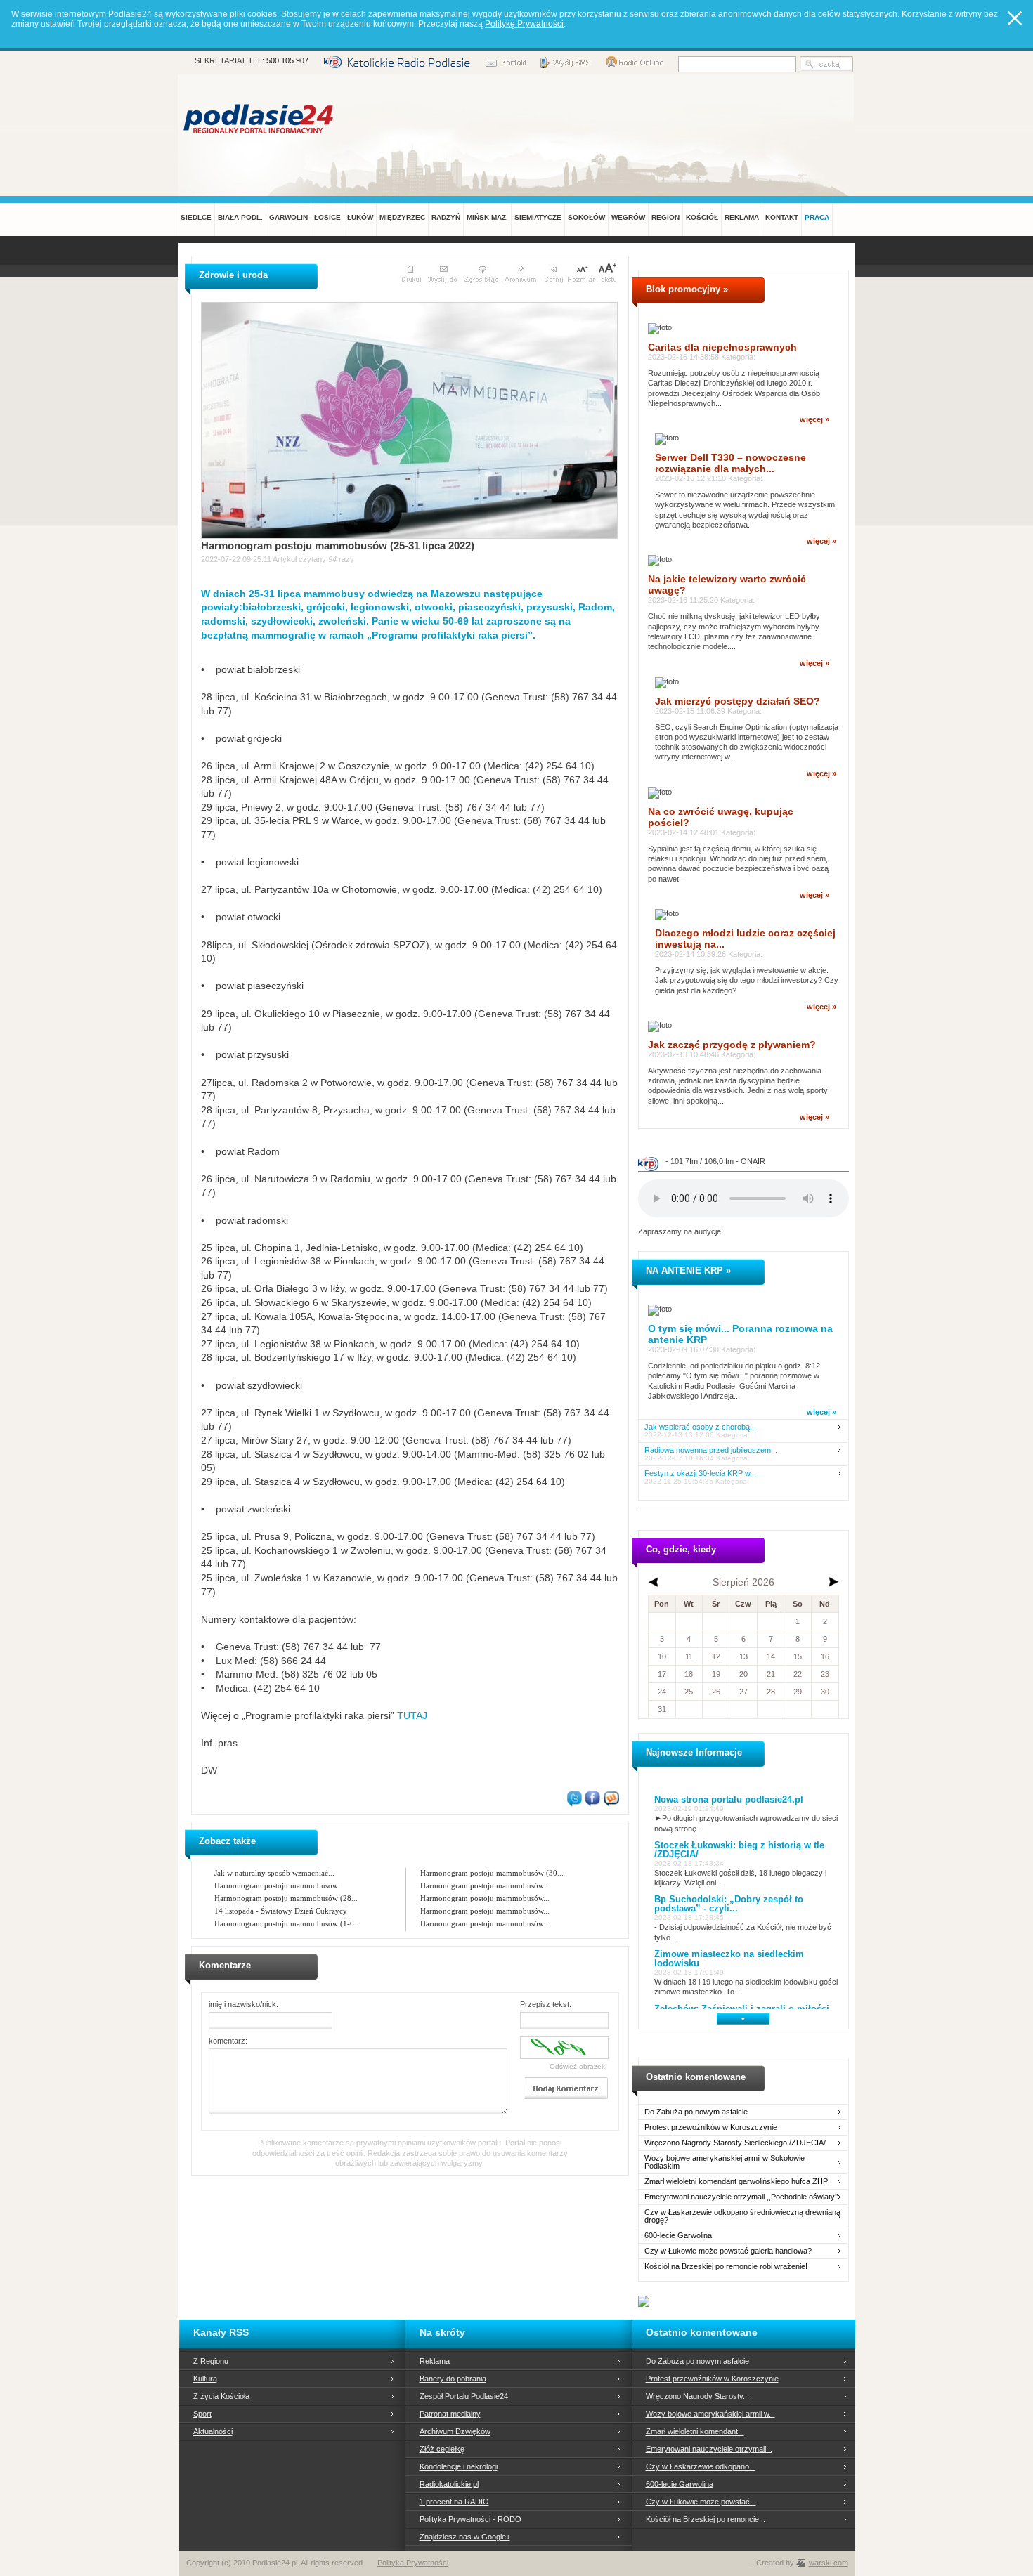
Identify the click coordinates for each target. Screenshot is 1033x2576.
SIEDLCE (196, 217)
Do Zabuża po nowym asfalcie (696, 2112)
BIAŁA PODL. (240, 217)
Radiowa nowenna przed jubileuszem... (711, 1450)
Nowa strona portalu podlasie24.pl (729, 1799)
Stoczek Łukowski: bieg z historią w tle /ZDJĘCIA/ (739, 1850)
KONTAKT (782, 217)
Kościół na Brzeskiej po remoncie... (706, 2519)
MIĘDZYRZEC (402, 217)
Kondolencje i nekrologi (459, 2466)
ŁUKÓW (360, 217)
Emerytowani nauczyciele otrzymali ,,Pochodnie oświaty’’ (741, 2197)
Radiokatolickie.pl (449, 2484)
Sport (202, 2414)
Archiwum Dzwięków (455, 2431)
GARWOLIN (288, 217)
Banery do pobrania (453, 2379)
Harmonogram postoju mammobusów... (485, 1885)
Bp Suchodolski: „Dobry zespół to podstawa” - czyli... (729, 1904)
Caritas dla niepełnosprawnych (722, 347)
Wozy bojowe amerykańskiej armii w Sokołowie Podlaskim (725, 2162)
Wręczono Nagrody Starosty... (697, 2396)
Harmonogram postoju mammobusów (276, 1885)
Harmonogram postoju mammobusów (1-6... (287, 1923)
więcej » (814, 419)
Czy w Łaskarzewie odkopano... (701, 2466)
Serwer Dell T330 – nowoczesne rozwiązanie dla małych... (730, 463)
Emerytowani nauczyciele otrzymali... (709, 2449)
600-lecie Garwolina (678, 2236)
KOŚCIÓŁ (702, 217)
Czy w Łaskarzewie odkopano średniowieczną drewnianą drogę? (742, 2216)
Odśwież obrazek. (578, 2066)
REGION (665, 217)
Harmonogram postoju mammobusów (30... (492, 1873)
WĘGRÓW (628, 217)
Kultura (205, 2379)
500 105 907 (287, 60)
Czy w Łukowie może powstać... (701, 2502)
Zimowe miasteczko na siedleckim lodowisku (729, 1959)
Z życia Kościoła (221, 2396)
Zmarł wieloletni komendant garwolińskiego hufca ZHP (736, 2182)
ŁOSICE (327, 217)
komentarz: (228, 2041)
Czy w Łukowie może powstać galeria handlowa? (728, 2251)
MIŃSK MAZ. (487, 217)
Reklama (435, 2361)
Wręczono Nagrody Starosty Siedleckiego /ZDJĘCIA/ (735, 2143)
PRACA (817, 217)
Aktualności (213, 2431)
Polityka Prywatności (413, 2563)
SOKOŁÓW (586, 217)
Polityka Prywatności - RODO (470, 2519)
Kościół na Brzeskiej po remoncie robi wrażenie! (726, 2267)
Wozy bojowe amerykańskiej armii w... (710, 2414)
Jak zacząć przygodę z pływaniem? (732, 1045)
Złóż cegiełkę (442, 2449)
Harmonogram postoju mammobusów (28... (286, 1898)
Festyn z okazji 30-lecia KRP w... (700, 1473)
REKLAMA (742, 217)
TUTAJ (412, 1715)
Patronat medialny (450, 2414)
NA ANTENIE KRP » (688, 1270)
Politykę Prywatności (524, 24)
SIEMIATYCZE (538, 217)
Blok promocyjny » (687, 289)
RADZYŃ (446, 217)
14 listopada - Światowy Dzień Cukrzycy (281, 1911)
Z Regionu (211, 2361)
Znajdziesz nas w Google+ (465, 2537)
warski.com (829, 2563)
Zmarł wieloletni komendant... (695, 2431)
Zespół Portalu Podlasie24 (464, 2396)
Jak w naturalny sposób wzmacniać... (274, 1873)
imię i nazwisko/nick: (243, 2004)
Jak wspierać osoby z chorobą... (700, 1427)
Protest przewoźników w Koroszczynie (711, 2127)
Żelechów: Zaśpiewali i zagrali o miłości (742, 2009)
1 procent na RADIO (454, 2502)
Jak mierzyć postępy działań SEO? (738, 701)
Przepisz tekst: (546, 2004)
